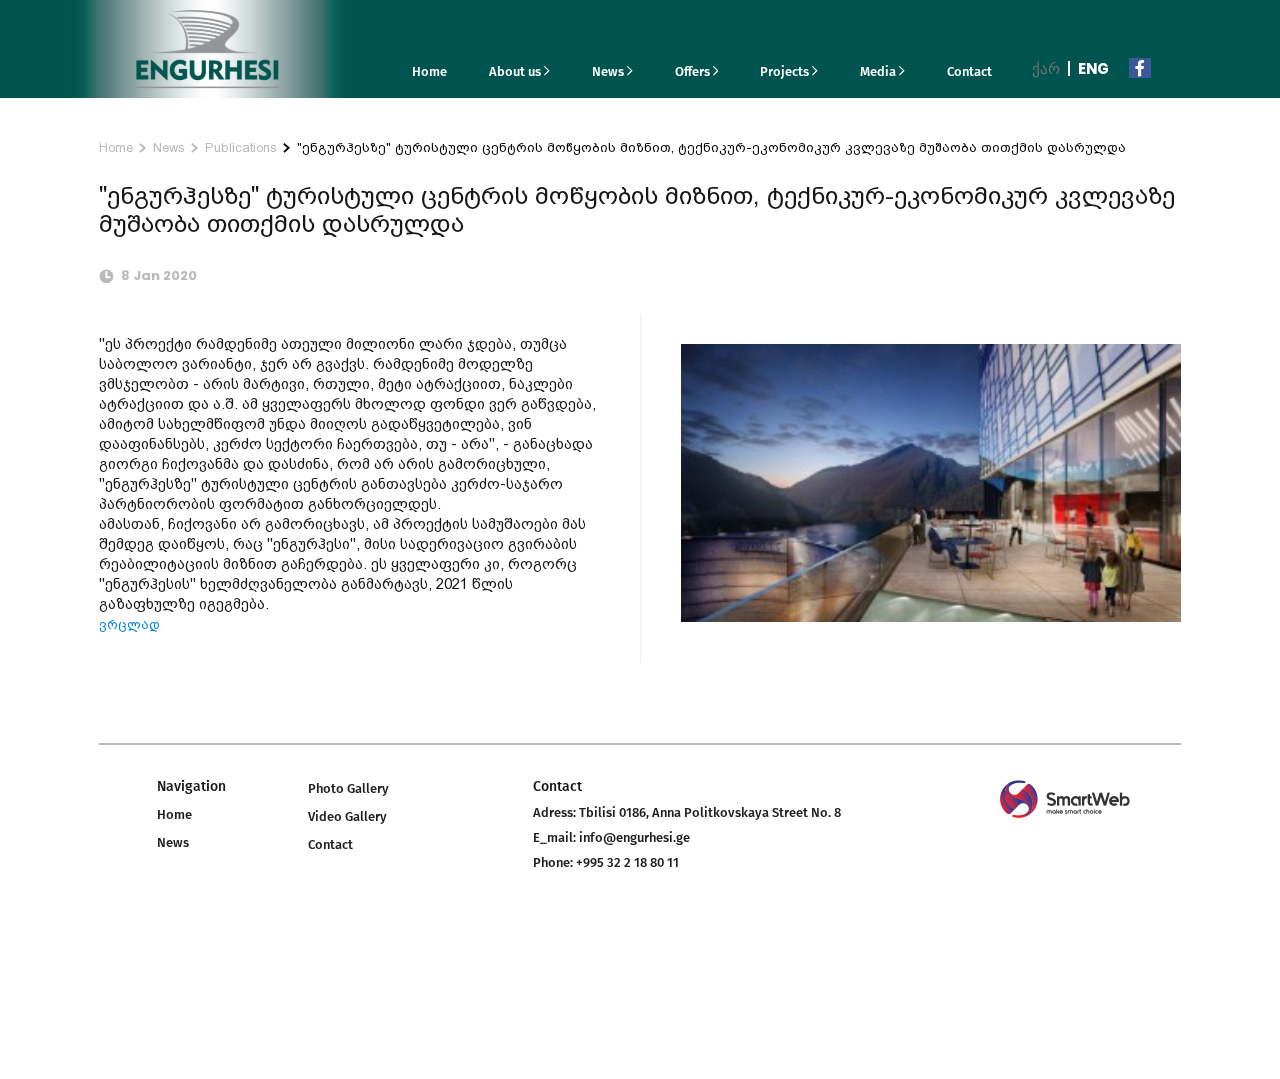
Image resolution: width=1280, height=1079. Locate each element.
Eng (1093, 68)
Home (429, 71)
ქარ (1046, 68)
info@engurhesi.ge (634, 837)
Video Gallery (347, 816)
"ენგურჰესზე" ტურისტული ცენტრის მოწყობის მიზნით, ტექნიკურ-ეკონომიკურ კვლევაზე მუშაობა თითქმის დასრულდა (711, 147)
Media (879, 71)
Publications (241, 147)
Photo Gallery (348, 788)
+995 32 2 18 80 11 (627, 862)
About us (516, 71)
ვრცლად (129, 624)
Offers (694, 71)
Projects (786, 71)
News (609, 71)
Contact (969, 71)
